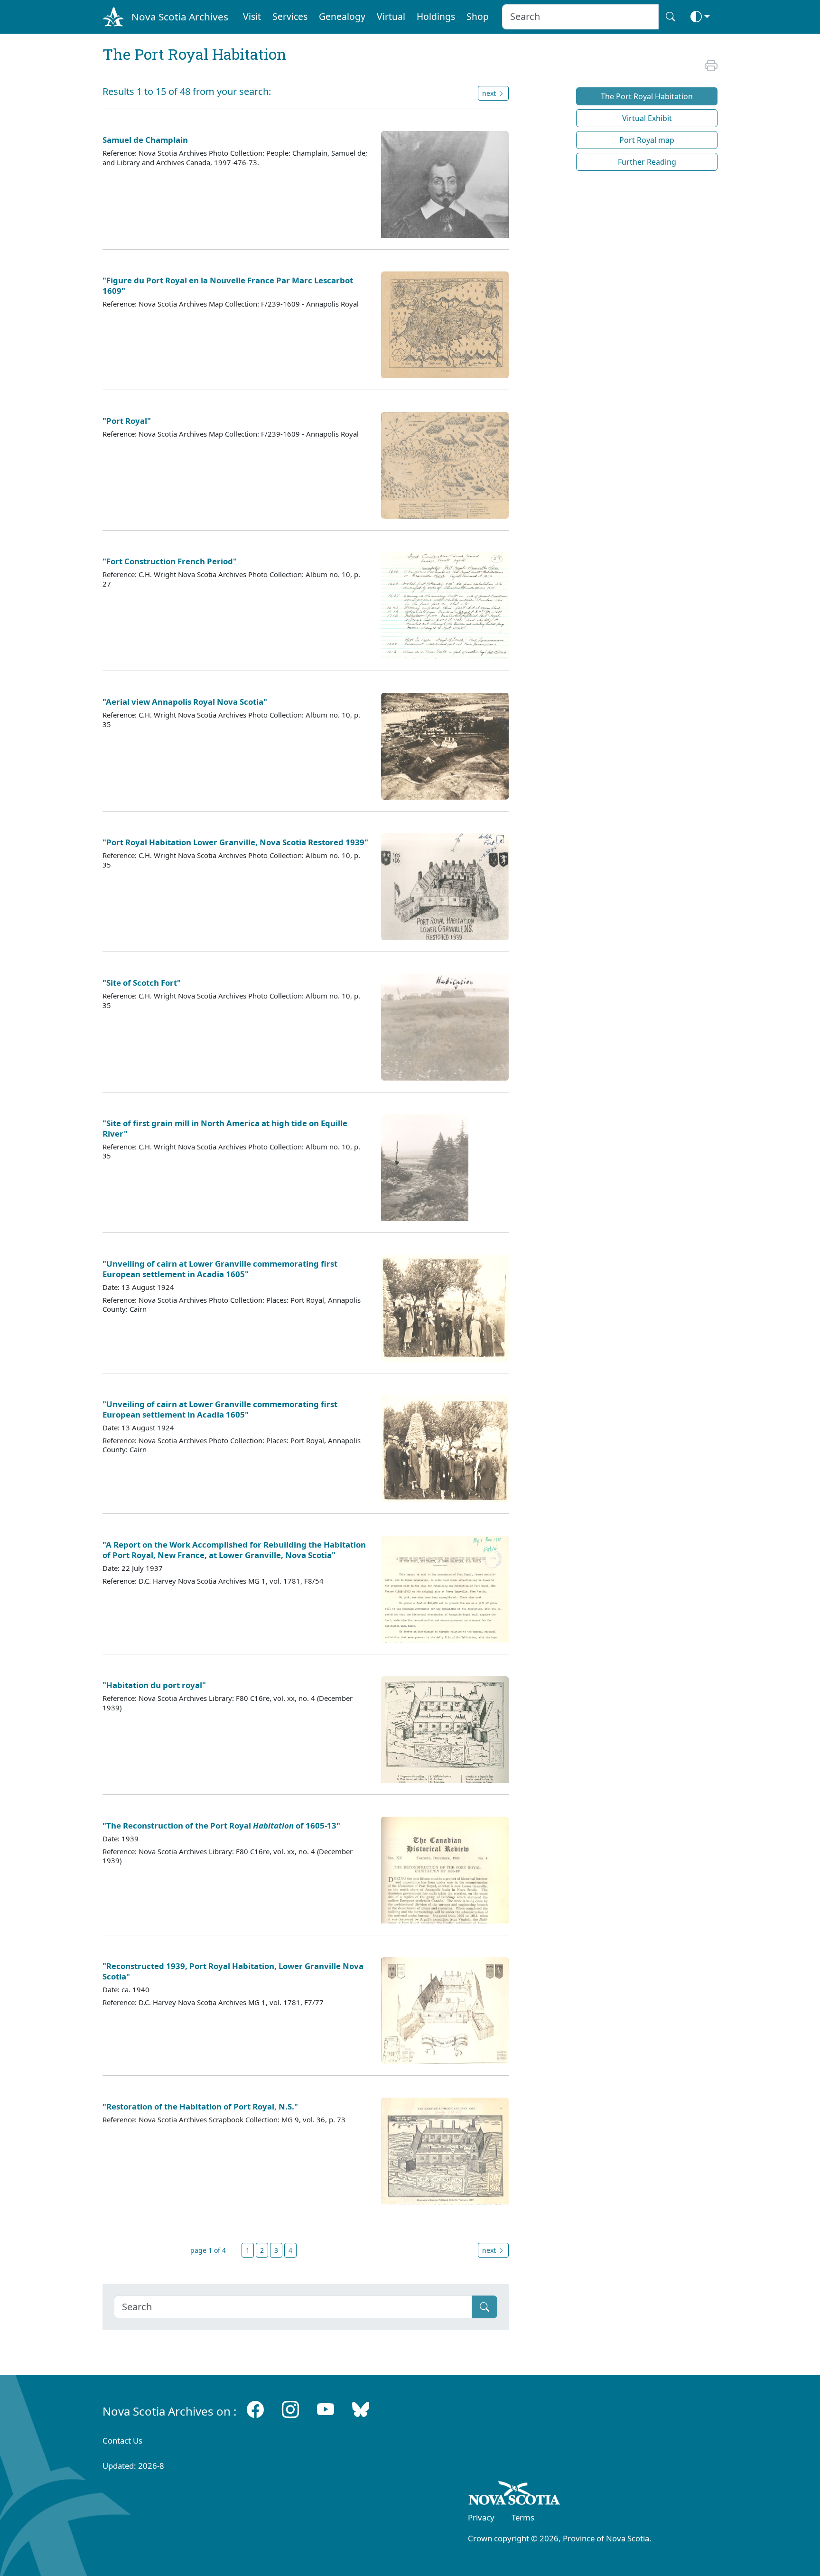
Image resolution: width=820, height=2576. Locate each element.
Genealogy (342, 16)
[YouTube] (326, 2409)
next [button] (490, 93)
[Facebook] (255, 2409)
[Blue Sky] (361, 2409)
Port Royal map (647, 140)
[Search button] (671, 17)
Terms (523, 2517)
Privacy (481, 2517)
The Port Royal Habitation (647, 96)
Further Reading (647, 162)
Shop (478, 16)
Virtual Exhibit (647, 118)
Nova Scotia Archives (180, 17)
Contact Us (122, 2441)
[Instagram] (290, 2409)
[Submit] (485, 2307)
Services (290, 16)
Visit (252, 16)
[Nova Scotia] (515, 2495)
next (490, 2250)
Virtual (391, 16)
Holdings (436, 16)
